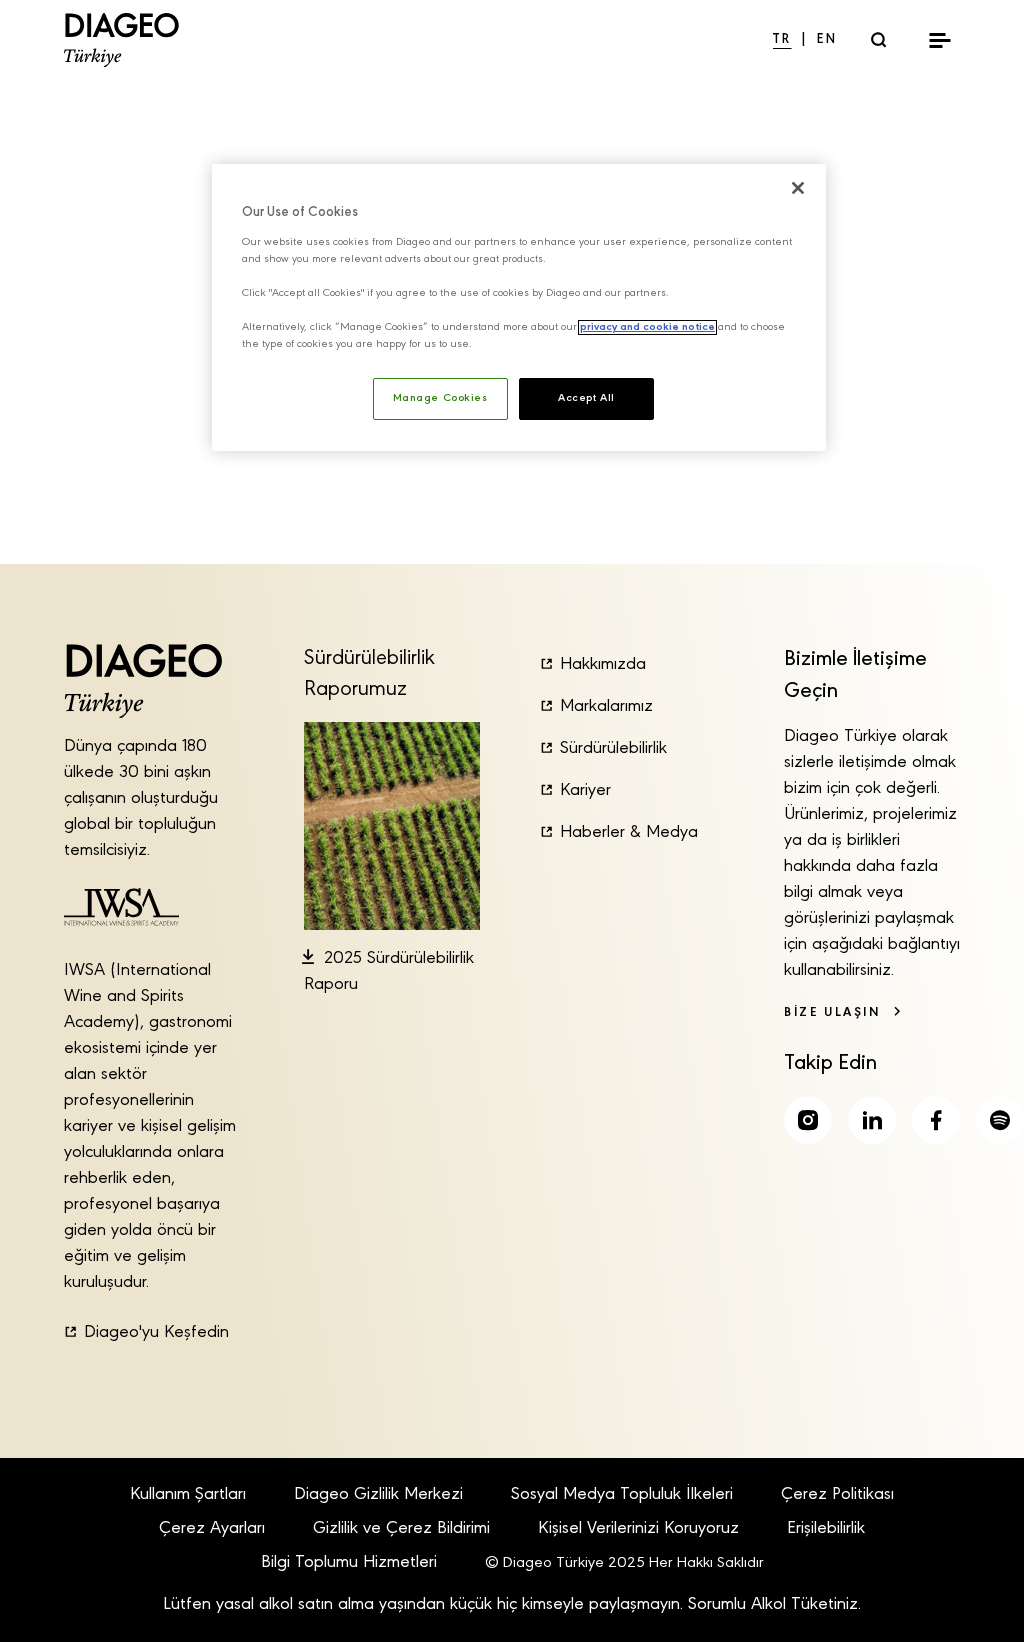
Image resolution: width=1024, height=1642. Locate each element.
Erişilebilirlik (826, 1529)
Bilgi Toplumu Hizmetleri (349, 1563)
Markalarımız (606, 707)
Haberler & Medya (629, 833)
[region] (519, 307)
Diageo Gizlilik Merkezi (378, 1495)
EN (827, 40)
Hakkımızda (603, 665)
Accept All (586, 398)
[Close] (798, 188)
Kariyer (585, 791)
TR (782, 40)
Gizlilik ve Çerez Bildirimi (401, 1529)
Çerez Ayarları (212, 1529)
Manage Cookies (440, 398)
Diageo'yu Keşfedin (156, 1333)
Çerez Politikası (837, 1495)
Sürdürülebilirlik (613, 749)
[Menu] (940, 40)
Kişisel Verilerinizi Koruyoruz (638, 1529)
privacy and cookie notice (647, 327)
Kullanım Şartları (188, 1495)
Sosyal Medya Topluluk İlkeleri (622, 1495)
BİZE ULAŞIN (832, 1012)
